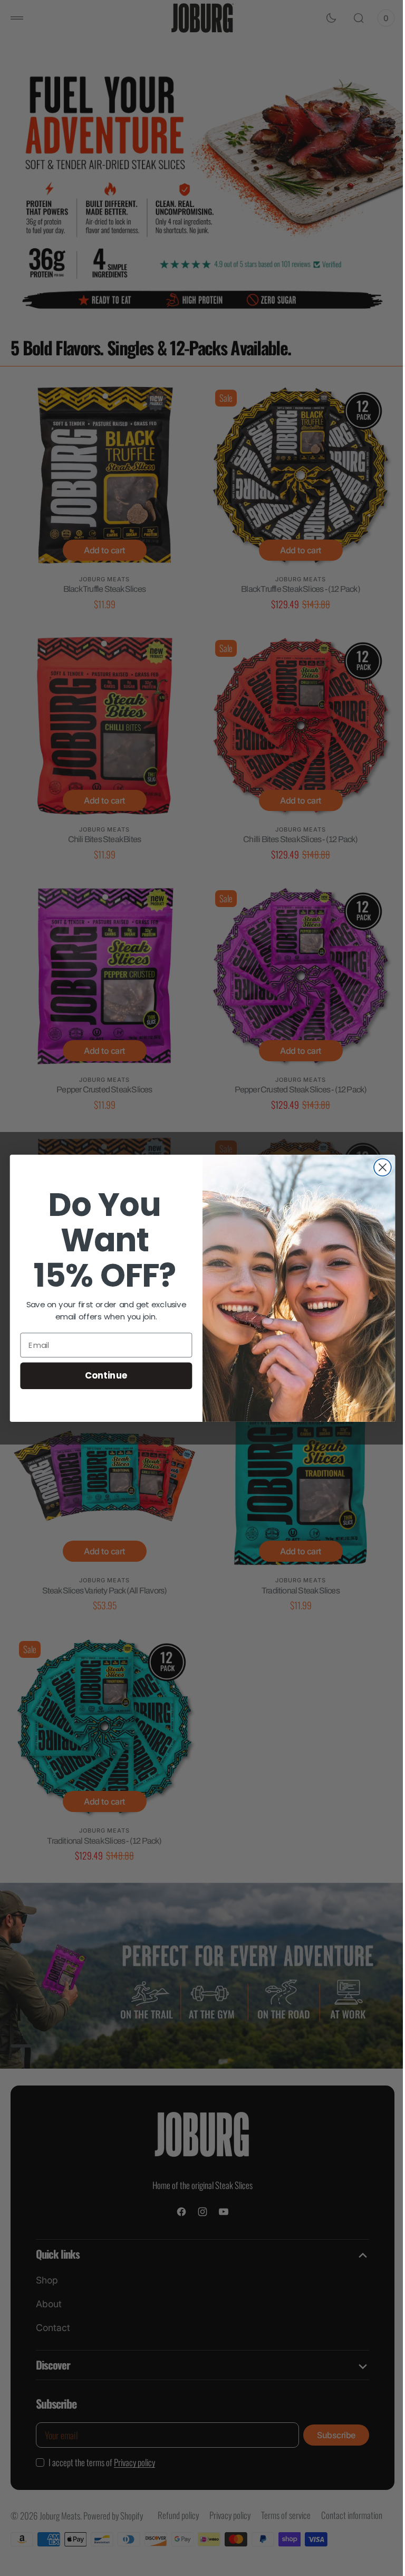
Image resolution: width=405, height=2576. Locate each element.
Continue (102, 1375)
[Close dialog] (378, 1167)
